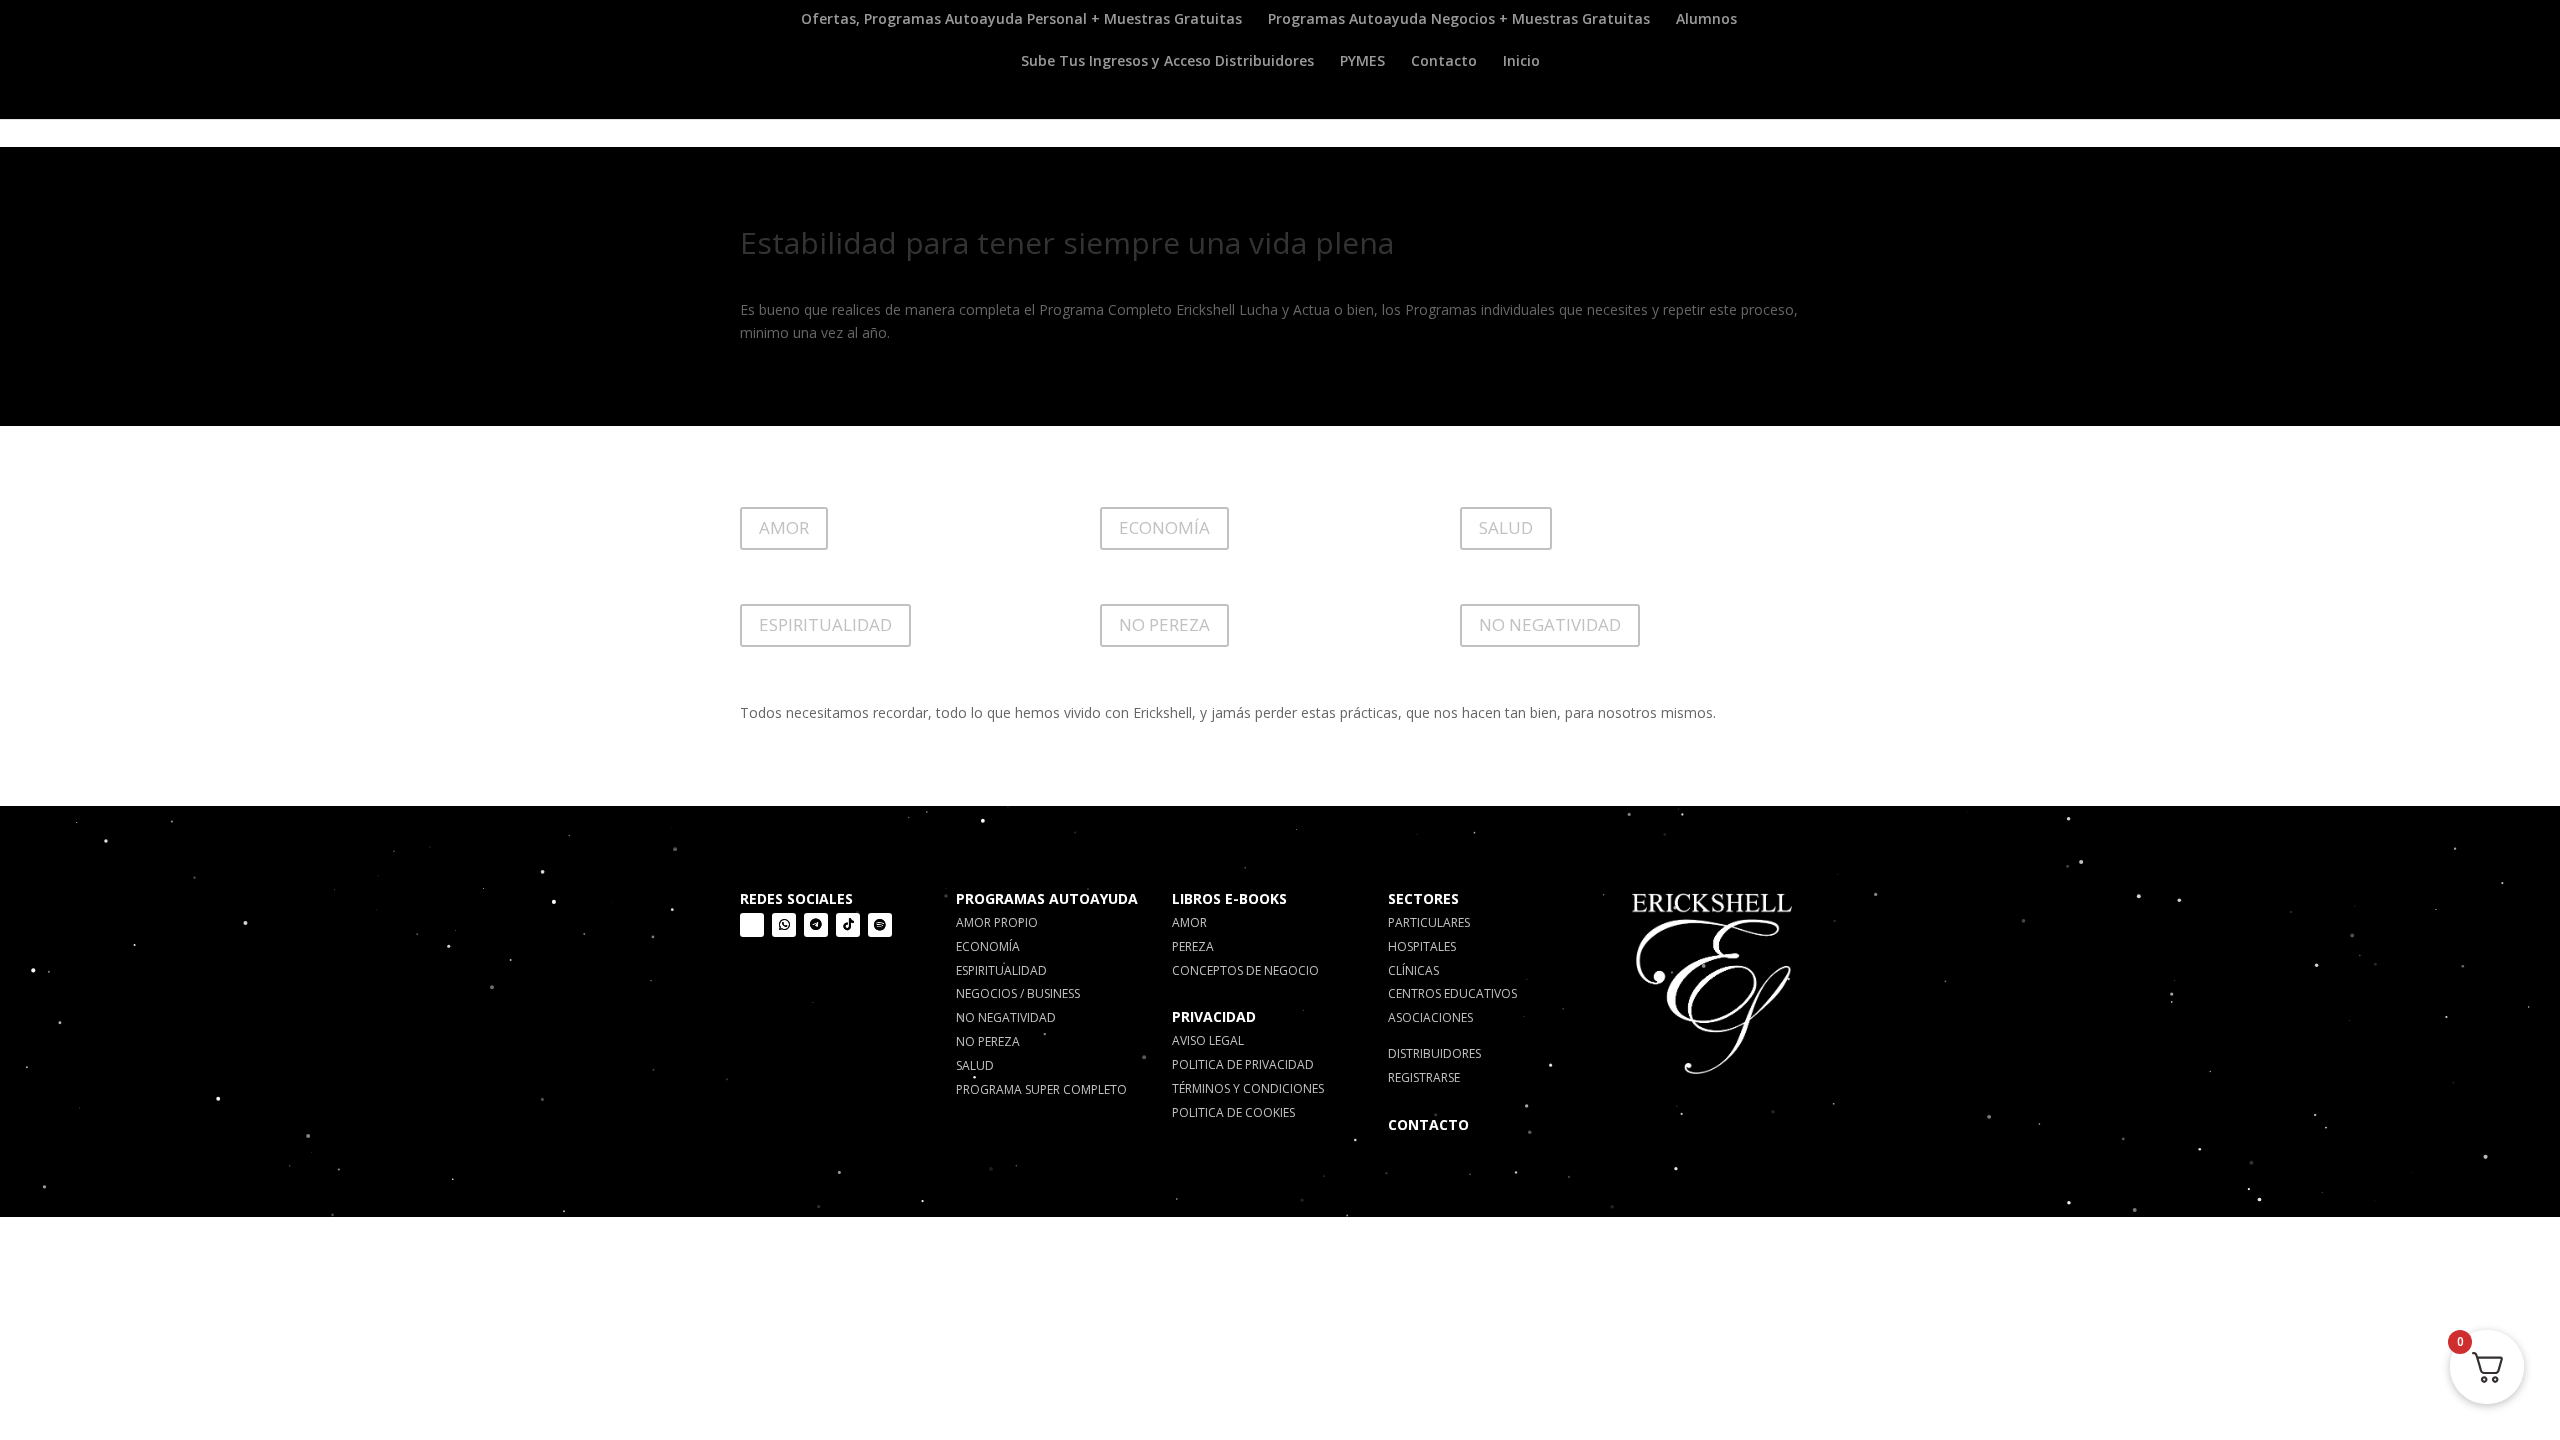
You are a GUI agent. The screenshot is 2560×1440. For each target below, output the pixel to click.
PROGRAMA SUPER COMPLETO (1041, 1089)
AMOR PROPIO (997, 922)
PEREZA (1193, 946)
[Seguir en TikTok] (848, 925)
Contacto (1444, 62)
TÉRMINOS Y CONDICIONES (1248, 1088)
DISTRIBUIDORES (1434, 1053)
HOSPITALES (1422, 946)
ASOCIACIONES (1430, 1017)
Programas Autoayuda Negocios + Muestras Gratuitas (1459, 20)
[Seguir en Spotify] (880, 925)
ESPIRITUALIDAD (825, 624)
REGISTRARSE (1424, 1077)
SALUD (1506, 527)
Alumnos (1706, 20)
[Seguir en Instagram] (752, 925)
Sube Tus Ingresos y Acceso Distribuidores (1167, 62)
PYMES (1362, 62)
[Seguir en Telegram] (816, 925)
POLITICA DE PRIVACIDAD (1243, 1064)
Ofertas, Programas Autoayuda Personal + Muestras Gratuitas (1021, 20)
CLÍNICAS (1413, 970)
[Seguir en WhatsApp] (784, 925)
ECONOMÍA (1164, 527)
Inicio (1521, 62)
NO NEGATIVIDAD (1550, 624)
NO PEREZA (1164, 624)
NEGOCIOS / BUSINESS (1018, 993)
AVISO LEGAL (1208, 1040)
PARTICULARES (1429, 922)
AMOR (784, 527)
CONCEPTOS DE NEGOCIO (1245, 970)
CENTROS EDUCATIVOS (1452, 993)
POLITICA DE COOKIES (1233, 1112)
